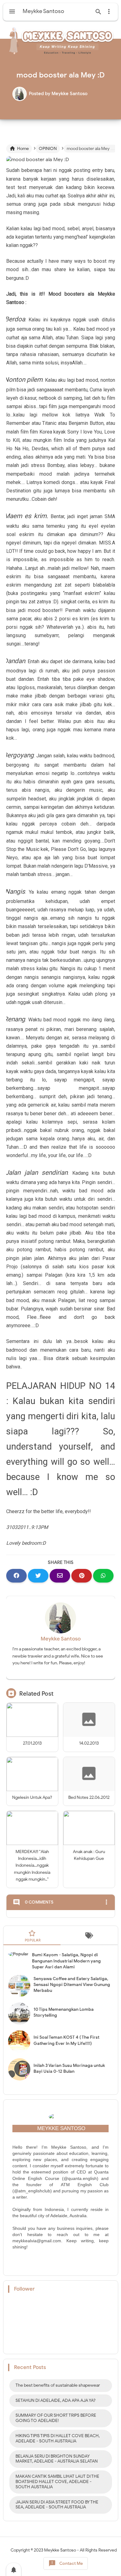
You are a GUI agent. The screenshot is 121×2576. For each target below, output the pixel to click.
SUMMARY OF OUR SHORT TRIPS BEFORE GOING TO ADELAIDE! (56, 2418)
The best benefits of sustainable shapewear (58, 2385)
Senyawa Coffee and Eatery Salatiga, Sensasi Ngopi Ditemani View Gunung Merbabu (72, 1985)
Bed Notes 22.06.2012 (89, 1797)
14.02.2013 (89, 1743)
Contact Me (66, 2563)
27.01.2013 (32, 1743)
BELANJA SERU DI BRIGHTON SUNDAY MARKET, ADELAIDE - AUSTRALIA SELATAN (57, 2459)
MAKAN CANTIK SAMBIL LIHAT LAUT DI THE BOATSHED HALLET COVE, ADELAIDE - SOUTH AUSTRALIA (57, 2482)
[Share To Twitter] (38, 1576)
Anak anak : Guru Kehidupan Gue (89, 1855)
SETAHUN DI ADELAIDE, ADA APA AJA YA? (56, 2400)
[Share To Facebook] (16, 1576)
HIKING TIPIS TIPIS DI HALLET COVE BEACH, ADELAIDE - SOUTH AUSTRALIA (58, 2438)
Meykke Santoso (61, 1639)
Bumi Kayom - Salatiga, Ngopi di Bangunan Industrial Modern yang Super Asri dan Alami (66, 1961)
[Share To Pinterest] (82, 1576)
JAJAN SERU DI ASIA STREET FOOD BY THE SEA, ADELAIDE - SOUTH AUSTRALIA (57, 2505)
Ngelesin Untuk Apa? (32, 1797)
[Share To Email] (60, 1576)
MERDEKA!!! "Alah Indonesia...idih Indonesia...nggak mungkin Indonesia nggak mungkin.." (32, 1866)
